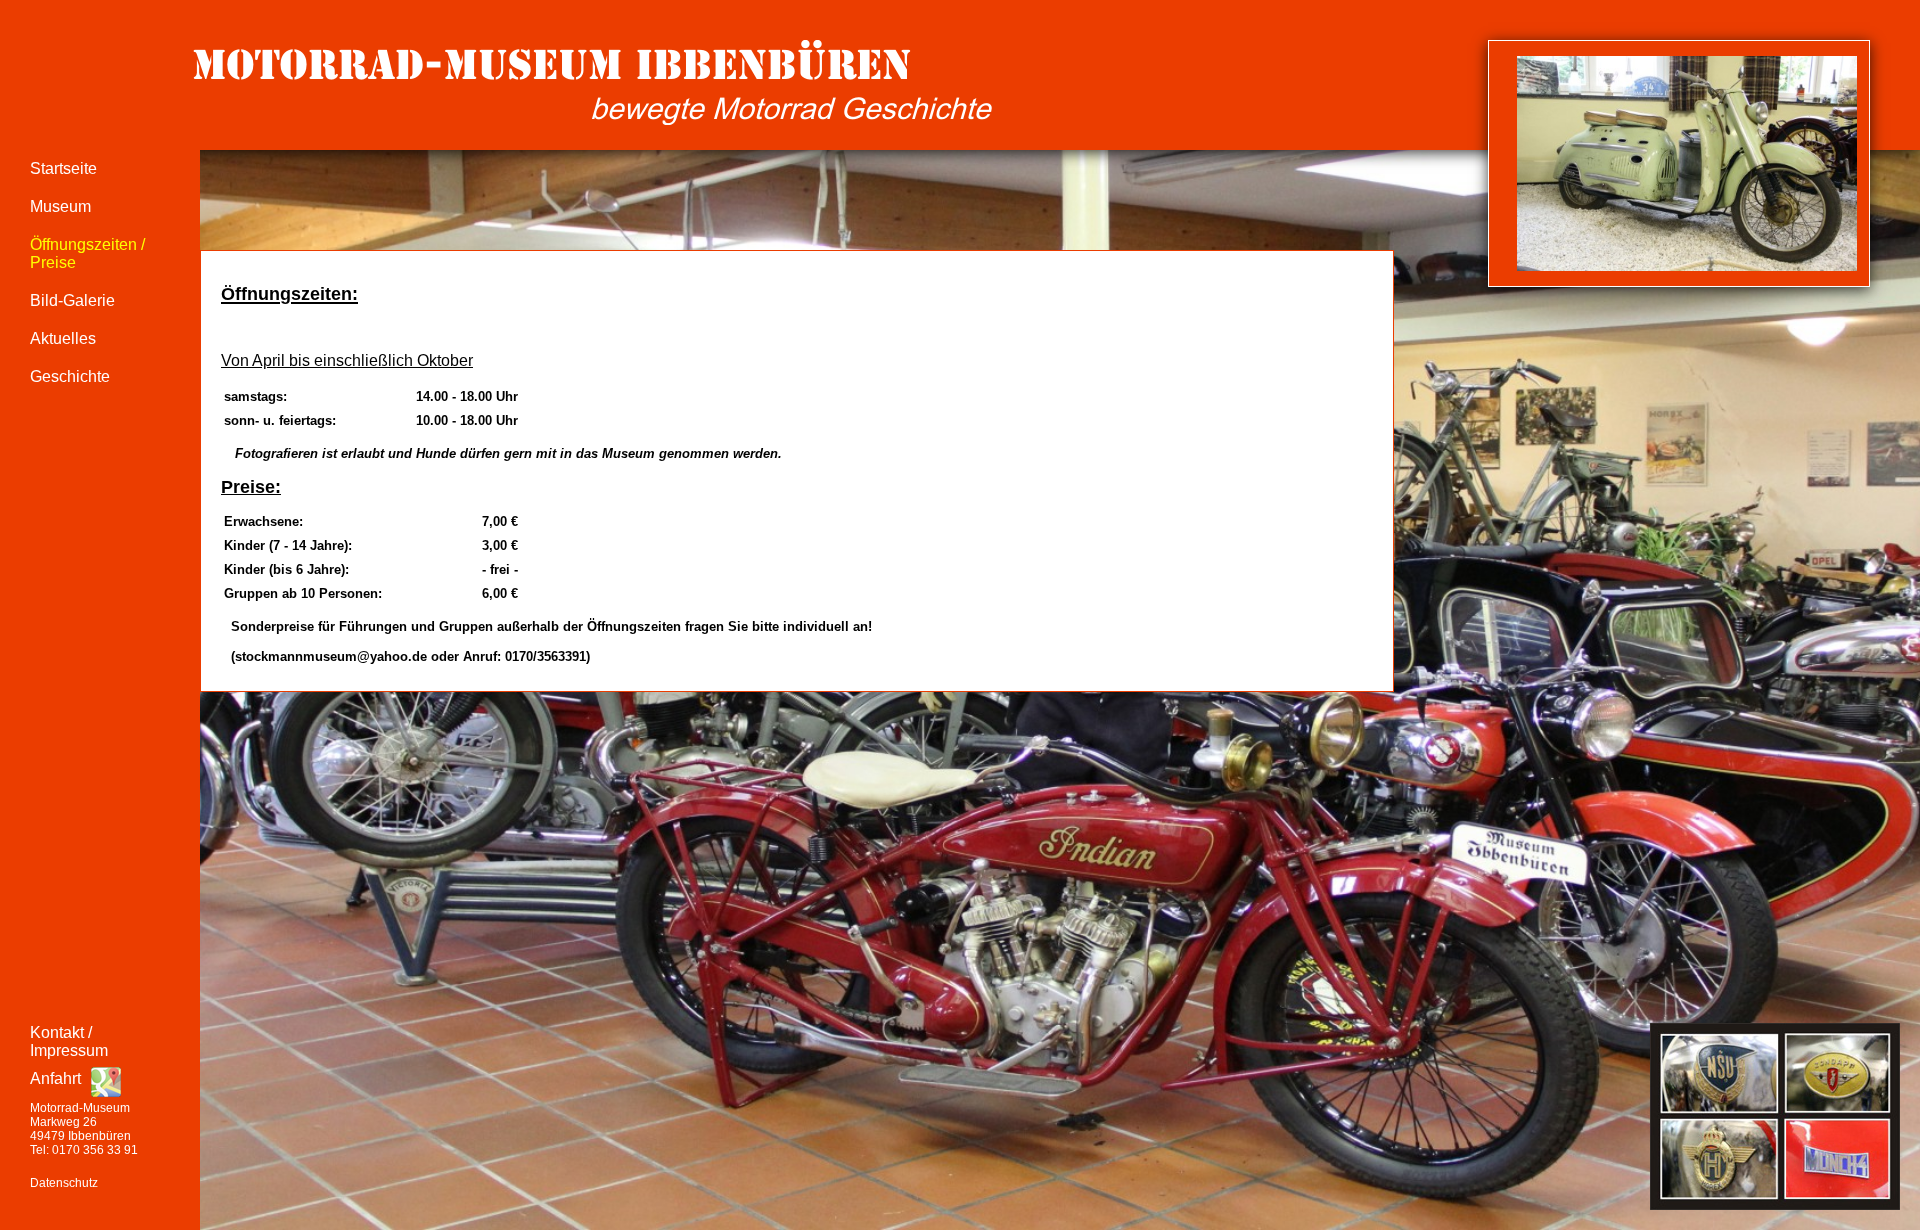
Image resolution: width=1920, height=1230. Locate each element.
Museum (60, 206)
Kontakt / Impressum (69, 1041)
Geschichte (70, 376)
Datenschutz (64, 1183)
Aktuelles (63, 338)
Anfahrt (55, 1078)
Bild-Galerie (72, 300)
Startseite (63, 168)
